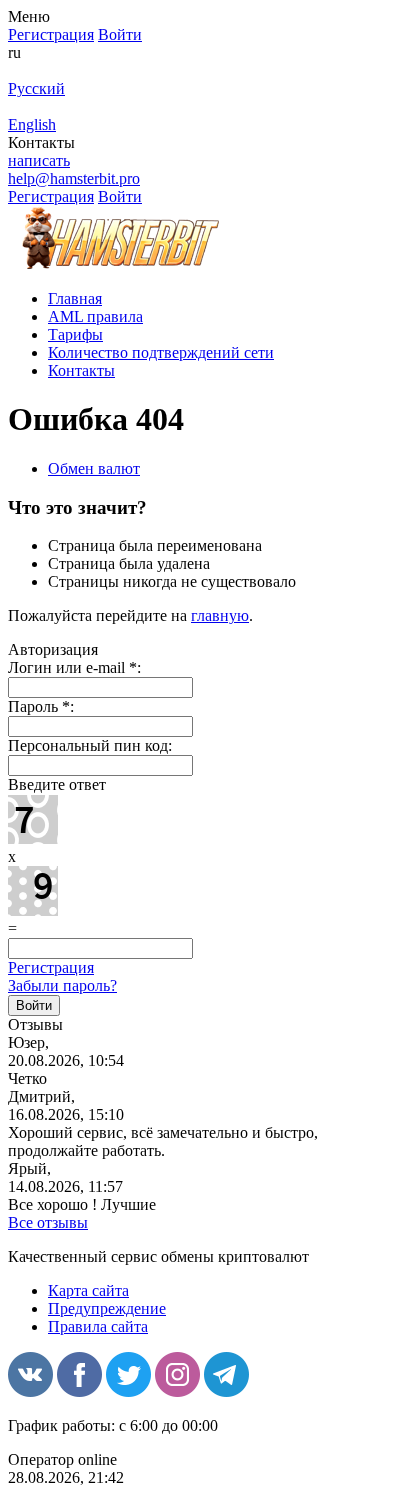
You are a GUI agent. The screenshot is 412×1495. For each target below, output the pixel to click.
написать (39, 160)
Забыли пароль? (62, 985)
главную (220, 615)
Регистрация (51, 967)
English (32, 124)
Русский (36, 88)
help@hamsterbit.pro (74, 178)
